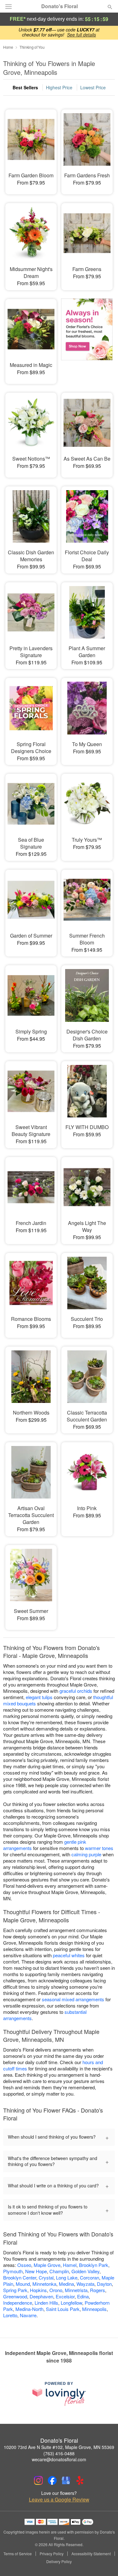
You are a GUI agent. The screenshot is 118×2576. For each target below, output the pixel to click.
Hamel (70, 2265)
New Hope (36, 2271)
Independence (18, 2303)
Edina (83, 2296)
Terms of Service (18, 2554)
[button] (105, 2562)
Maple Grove (47, 2265)
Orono (56, 2290)
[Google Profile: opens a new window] (66, 2480)
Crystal (46, 2277)
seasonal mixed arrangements (73, 1999)
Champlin (59, 2271)
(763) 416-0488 (59, 2453)
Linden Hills (46, 2303)
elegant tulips (39, 1697)
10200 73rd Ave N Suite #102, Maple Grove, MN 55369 (59, 2447)
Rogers (98, 2290)
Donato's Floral (59, 6)
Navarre (28, 2315)
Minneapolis (94, 2309)
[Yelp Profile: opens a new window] (80, 2480)
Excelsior (65, 2296)
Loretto (10, 2315)
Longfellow (71, 2303)
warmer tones (99, 1848)
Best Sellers (25, 87)
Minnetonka (44, 2284)
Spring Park (15, 2290)
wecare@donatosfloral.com (59, 2459)
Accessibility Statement (91, 2554)
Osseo (24, 2265)
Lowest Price (93, 87)
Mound (23, 2284)
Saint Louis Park (63, 2309)
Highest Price (59, 87)
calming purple (86, 1854)
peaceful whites (69, 1955)
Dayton (104, 2284)
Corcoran (90, 2277)
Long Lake (67, 2277)
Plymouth (13, 2271)
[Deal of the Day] (87, 337)
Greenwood (15, 2296)
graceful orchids (76, 1691)
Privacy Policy (52, 2554)
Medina (66, 2284)
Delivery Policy (59, 2562)
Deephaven (41, 2296)
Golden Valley (85, 2271)
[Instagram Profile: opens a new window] (38, 2480)
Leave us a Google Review (59, 2500)
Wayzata (85, 2284)
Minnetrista (76, 2290)
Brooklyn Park (94, 2265)
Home (8, 47)
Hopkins (38, 2290)
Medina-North (29, 2309)
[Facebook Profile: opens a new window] (52, 2480)
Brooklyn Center (20, 2277)
